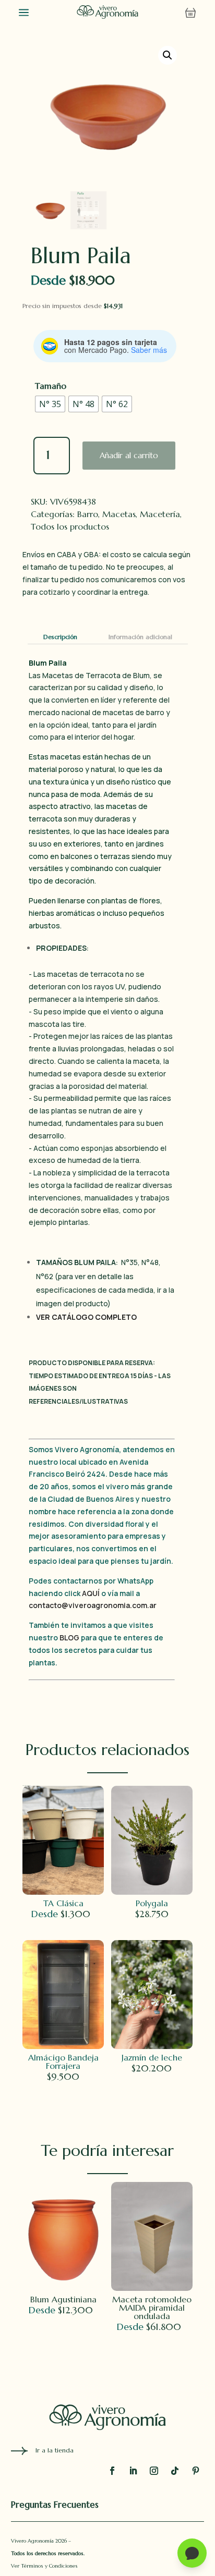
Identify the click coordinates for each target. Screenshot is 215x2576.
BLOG (69, 1637)
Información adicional (140, 637)
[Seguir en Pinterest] (196, 2471)
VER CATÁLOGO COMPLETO (86, 1317)
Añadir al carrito (129, 455)
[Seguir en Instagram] (154, 2471)
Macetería (160, 514)
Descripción (60, 637)
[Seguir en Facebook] (112, 2471)
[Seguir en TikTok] (175, 2471)
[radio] (50, 404)
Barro (88, 514)
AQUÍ (92, 1593)
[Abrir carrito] (190, 13)
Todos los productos (70, 526)
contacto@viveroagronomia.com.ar (93, 1605)
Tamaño (51, 386)
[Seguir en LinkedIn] (133, 2471)
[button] (168, 55)
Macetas (119, 514)
